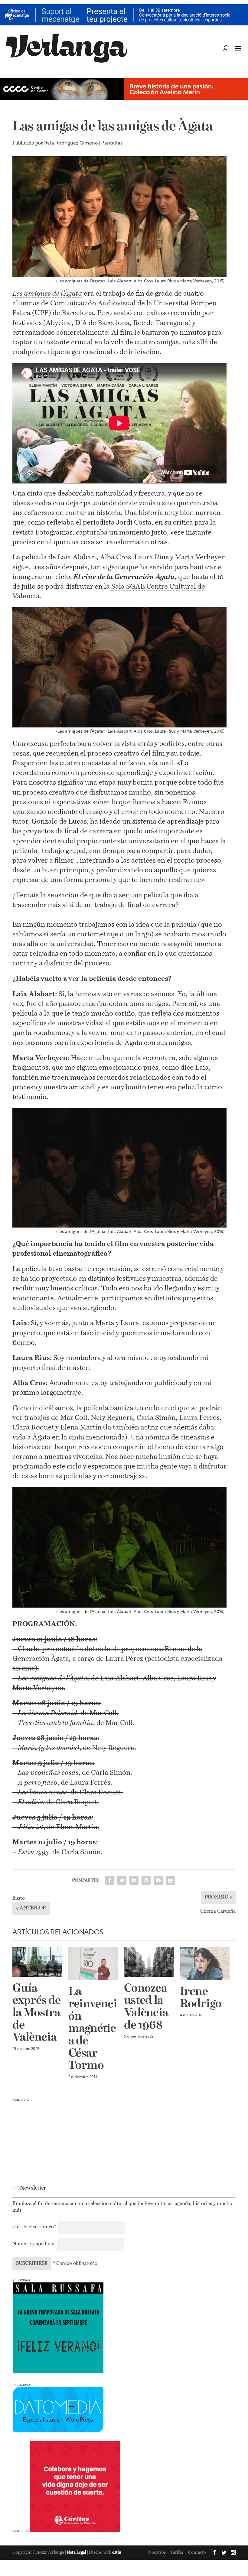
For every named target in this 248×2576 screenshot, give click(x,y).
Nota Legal (77, 2553)
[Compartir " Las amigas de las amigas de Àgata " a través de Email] (158, 1880)
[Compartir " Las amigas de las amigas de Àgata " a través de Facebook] (110, 1880)
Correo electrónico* (35, 2227)
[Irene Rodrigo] (205, 1963)
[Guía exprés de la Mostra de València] (37, 1962)
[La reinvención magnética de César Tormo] (93, 1963)
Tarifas (177, 2552)
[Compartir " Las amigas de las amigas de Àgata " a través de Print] (170, 1880)
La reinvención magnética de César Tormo (93, 2029)
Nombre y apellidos (34, 2244)
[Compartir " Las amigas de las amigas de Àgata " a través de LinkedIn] (134, 1880)
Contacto (197, 2552)
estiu (117, 2553)
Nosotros (157, 2552)
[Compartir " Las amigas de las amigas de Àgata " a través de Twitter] (122, 1880)
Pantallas (112, 143)
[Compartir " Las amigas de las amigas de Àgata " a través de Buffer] (146, 1880)
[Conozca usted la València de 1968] (149, 1962)
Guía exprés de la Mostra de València (36, 2013)
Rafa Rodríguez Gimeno (71, 143)
